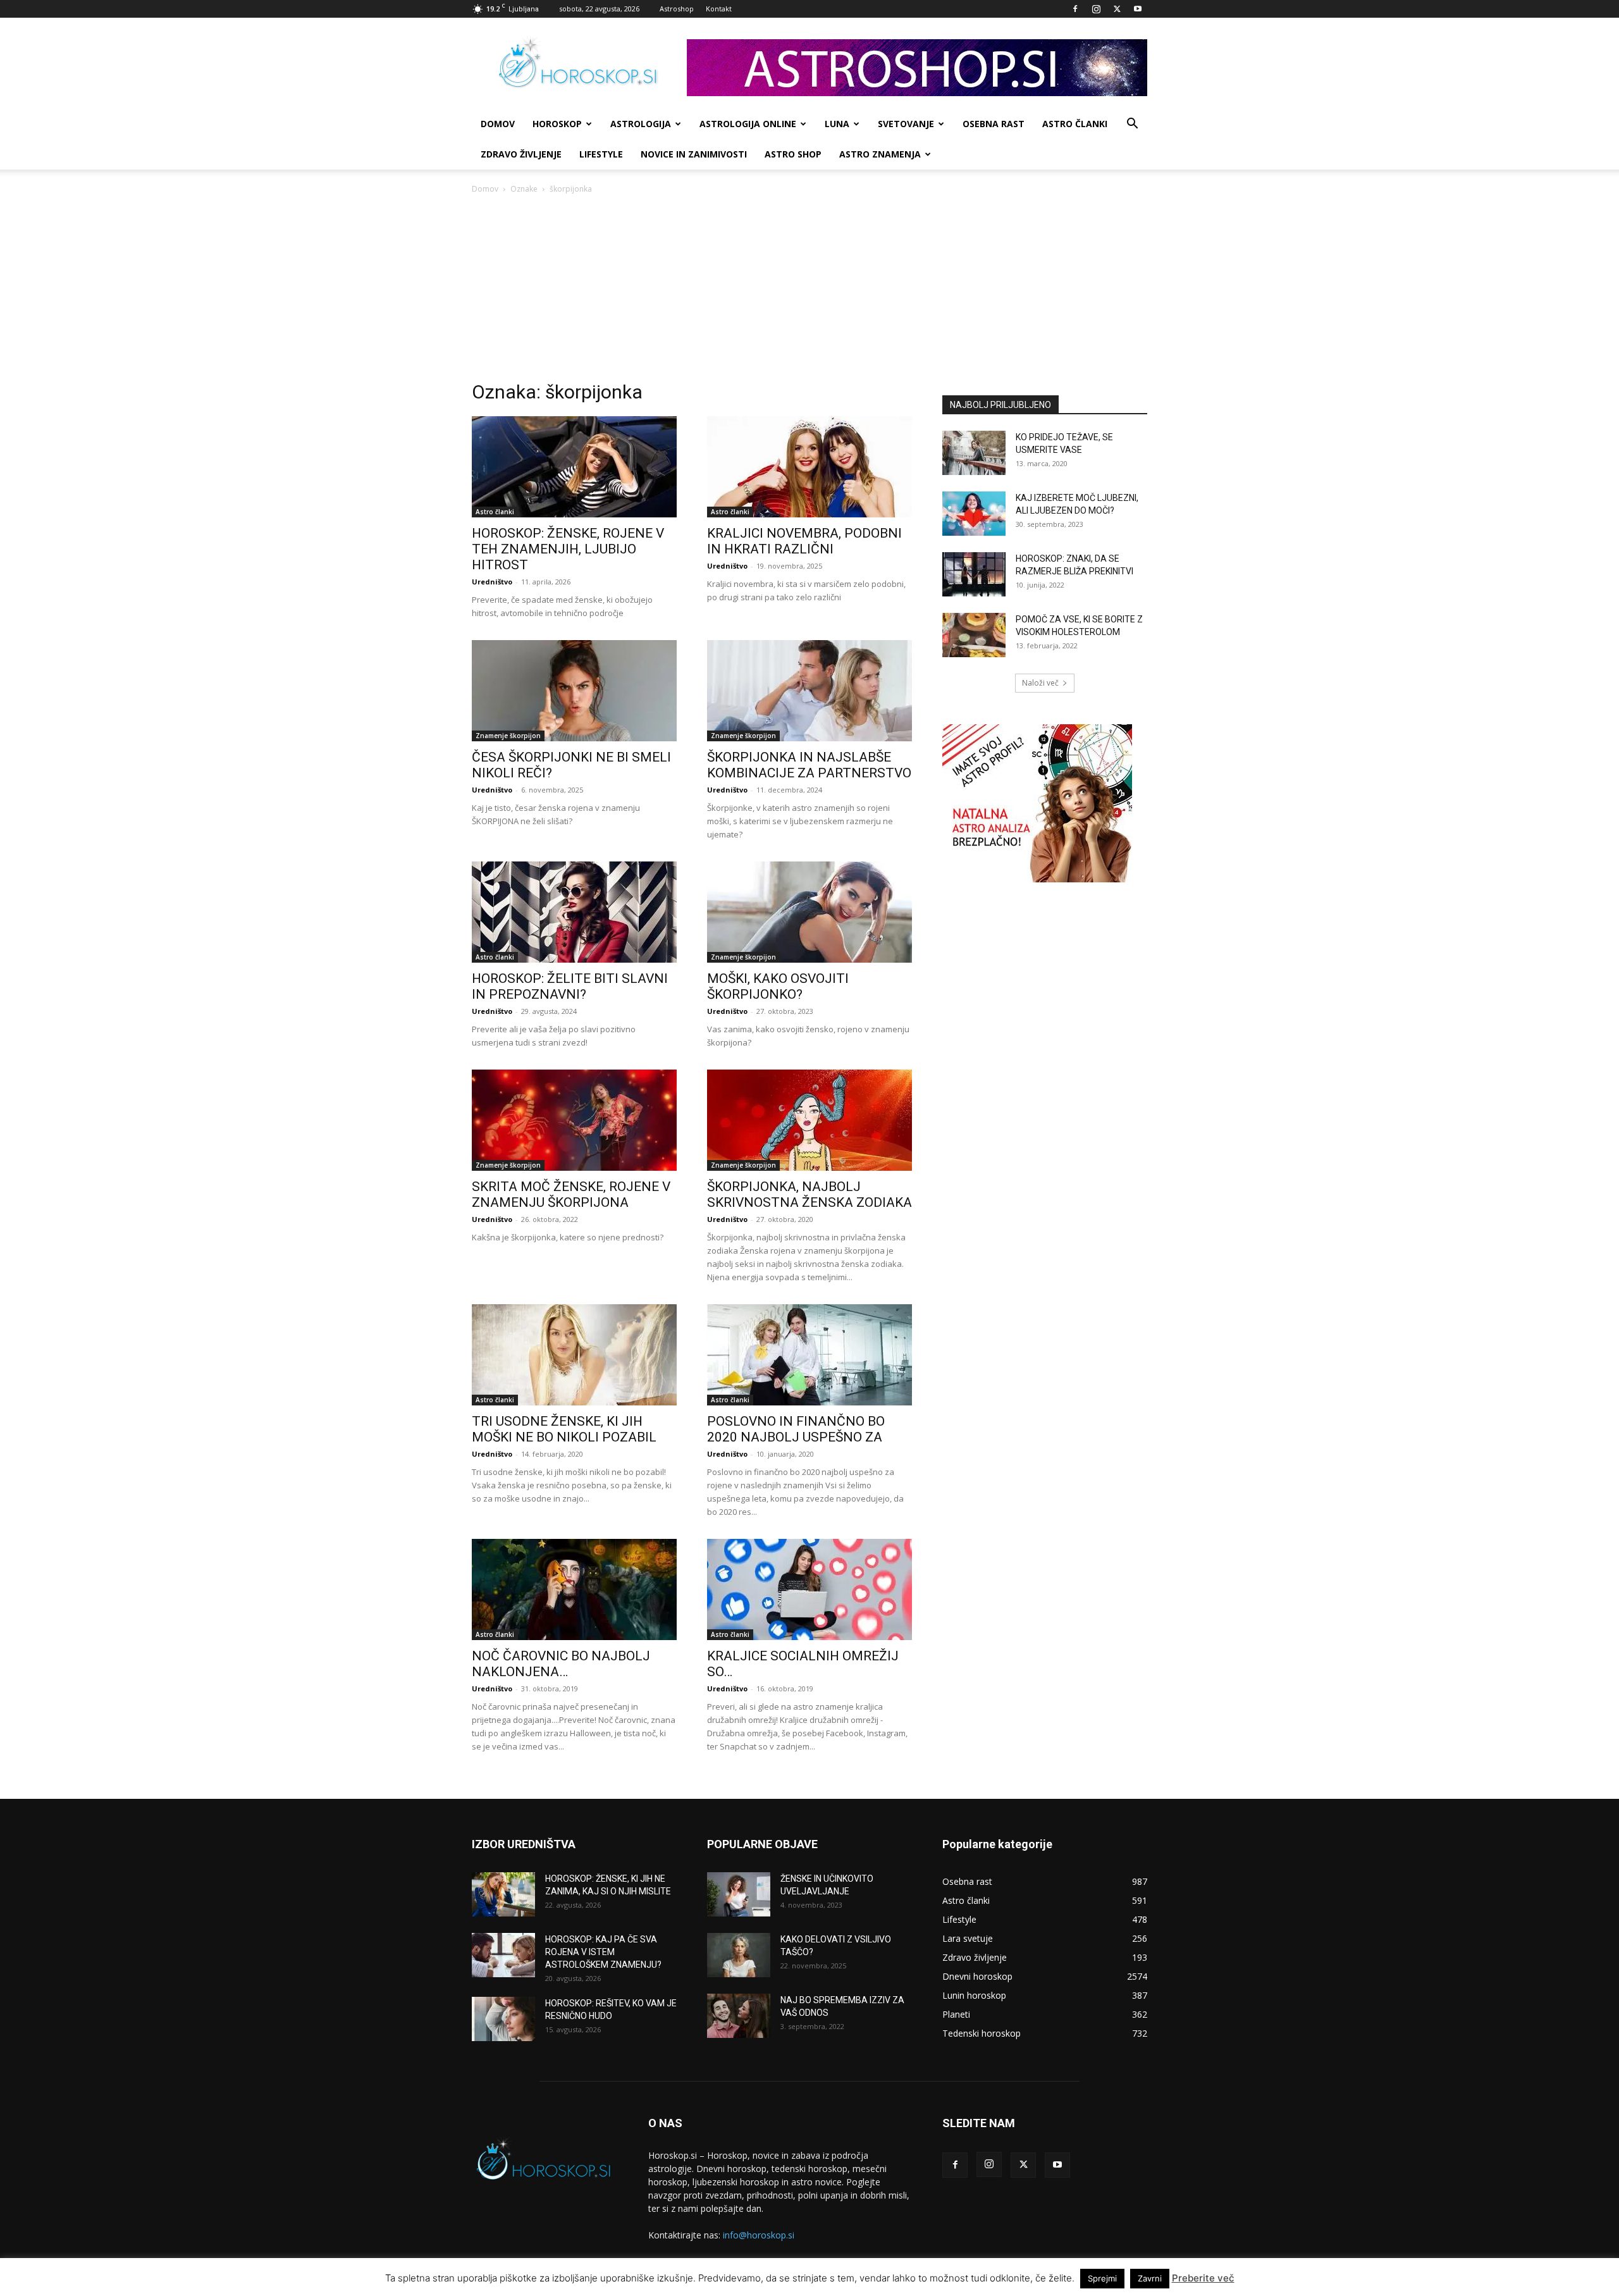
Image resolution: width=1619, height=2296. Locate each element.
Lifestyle (601, 154)
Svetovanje (906, 124)
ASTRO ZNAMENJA (880, 154)
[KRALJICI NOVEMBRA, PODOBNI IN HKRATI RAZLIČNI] (809, 467)
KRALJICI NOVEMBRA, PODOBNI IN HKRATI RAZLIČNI (804, 541)
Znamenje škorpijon (508, 736)
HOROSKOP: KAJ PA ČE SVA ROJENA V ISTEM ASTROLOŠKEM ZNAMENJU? (603, 1952)
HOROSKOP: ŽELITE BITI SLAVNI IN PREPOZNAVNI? (570, 986)
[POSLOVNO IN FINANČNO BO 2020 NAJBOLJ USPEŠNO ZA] (809, 1355)
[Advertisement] (809, 291)
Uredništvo (492, 582)
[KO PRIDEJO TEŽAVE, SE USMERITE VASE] (974, 453)
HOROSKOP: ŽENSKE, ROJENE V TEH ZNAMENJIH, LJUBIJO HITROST (568, 549)
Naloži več (1040, 683)
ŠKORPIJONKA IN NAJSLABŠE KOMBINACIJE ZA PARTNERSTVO (809, 765)
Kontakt (719, 9)
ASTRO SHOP (793, 154)
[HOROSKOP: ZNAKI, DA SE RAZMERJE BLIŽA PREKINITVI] (974, 574)
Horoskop (557, 124)
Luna (837, 124)
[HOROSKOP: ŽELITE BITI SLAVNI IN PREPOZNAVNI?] (574, 912)
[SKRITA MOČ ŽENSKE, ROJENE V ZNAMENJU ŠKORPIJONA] (574, 1120)
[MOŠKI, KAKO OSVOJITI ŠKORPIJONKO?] (809, 912)
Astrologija (641, 124)
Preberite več (1203, 2278)
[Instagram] (1096, 9)
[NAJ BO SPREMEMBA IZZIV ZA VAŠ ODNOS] (739, 2016)
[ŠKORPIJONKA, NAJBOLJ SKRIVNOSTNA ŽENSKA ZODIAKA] (809, 1120)
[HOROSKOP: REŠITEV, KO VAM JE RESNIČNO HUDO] (503, 2019)
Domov (485, 189)
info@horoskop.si (759, 2235)
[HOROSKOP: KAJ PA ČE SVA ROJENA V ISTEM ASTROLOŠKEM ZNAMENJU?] (503, 1955)
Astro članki (1075, 124)
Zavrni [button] (1150, 2278)
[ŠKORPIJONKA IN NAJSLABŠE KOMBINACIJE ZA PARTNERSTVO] (809, 691)
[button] (1132, 125)
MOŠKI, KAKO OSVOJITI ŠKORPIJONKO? (778, 986)
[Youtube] (1138, 9)
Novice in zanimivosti (694, 154)
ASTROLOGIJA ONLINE (748, 124)
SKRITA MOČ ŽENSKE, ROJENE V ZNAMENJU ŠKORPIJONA (571, 1194)
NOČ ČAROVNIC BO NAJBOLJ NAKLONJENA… (561, 1664)
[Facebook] (1075, 9)
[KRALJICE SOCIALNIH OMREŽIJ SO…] (809, 1589)
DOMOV (498, 124)
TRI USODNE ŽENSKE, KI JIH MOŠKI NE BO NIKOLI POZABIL (564, 1429)
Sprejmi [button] (1102, 2278)
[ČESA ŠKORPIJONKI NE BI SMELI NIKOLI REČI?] (574, 691)
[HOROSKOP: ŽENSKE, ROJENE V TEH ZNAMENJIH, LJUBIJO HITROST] (574, 467)
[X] (1117, 9)
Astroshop (677, 9)
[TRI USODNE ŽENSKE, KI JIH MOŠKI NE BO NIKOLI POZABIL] (574, 1355)
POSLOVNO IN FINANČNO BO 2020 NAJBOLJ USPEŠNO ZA (796, 1429)
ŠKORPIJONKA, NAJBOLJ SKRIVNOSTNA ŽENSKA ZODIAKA (809, 1194)
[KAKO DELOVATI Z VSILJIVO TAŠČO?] (739, 1955)
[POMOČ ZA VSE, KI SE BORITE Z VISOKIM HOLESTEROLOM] (974, 635)
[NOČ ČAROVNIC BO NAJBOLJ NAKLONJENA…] (574, 1589)
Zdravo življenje (521, 154)
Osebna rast (994, 124)
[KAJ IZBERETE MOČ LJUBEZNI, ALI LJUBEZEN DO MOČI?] (974, 514)
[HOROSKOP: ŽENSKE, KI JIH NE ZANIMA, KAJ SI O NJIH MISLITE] (503, 1894)
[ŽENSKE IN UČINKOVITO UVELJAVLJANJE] (739, 1894)
